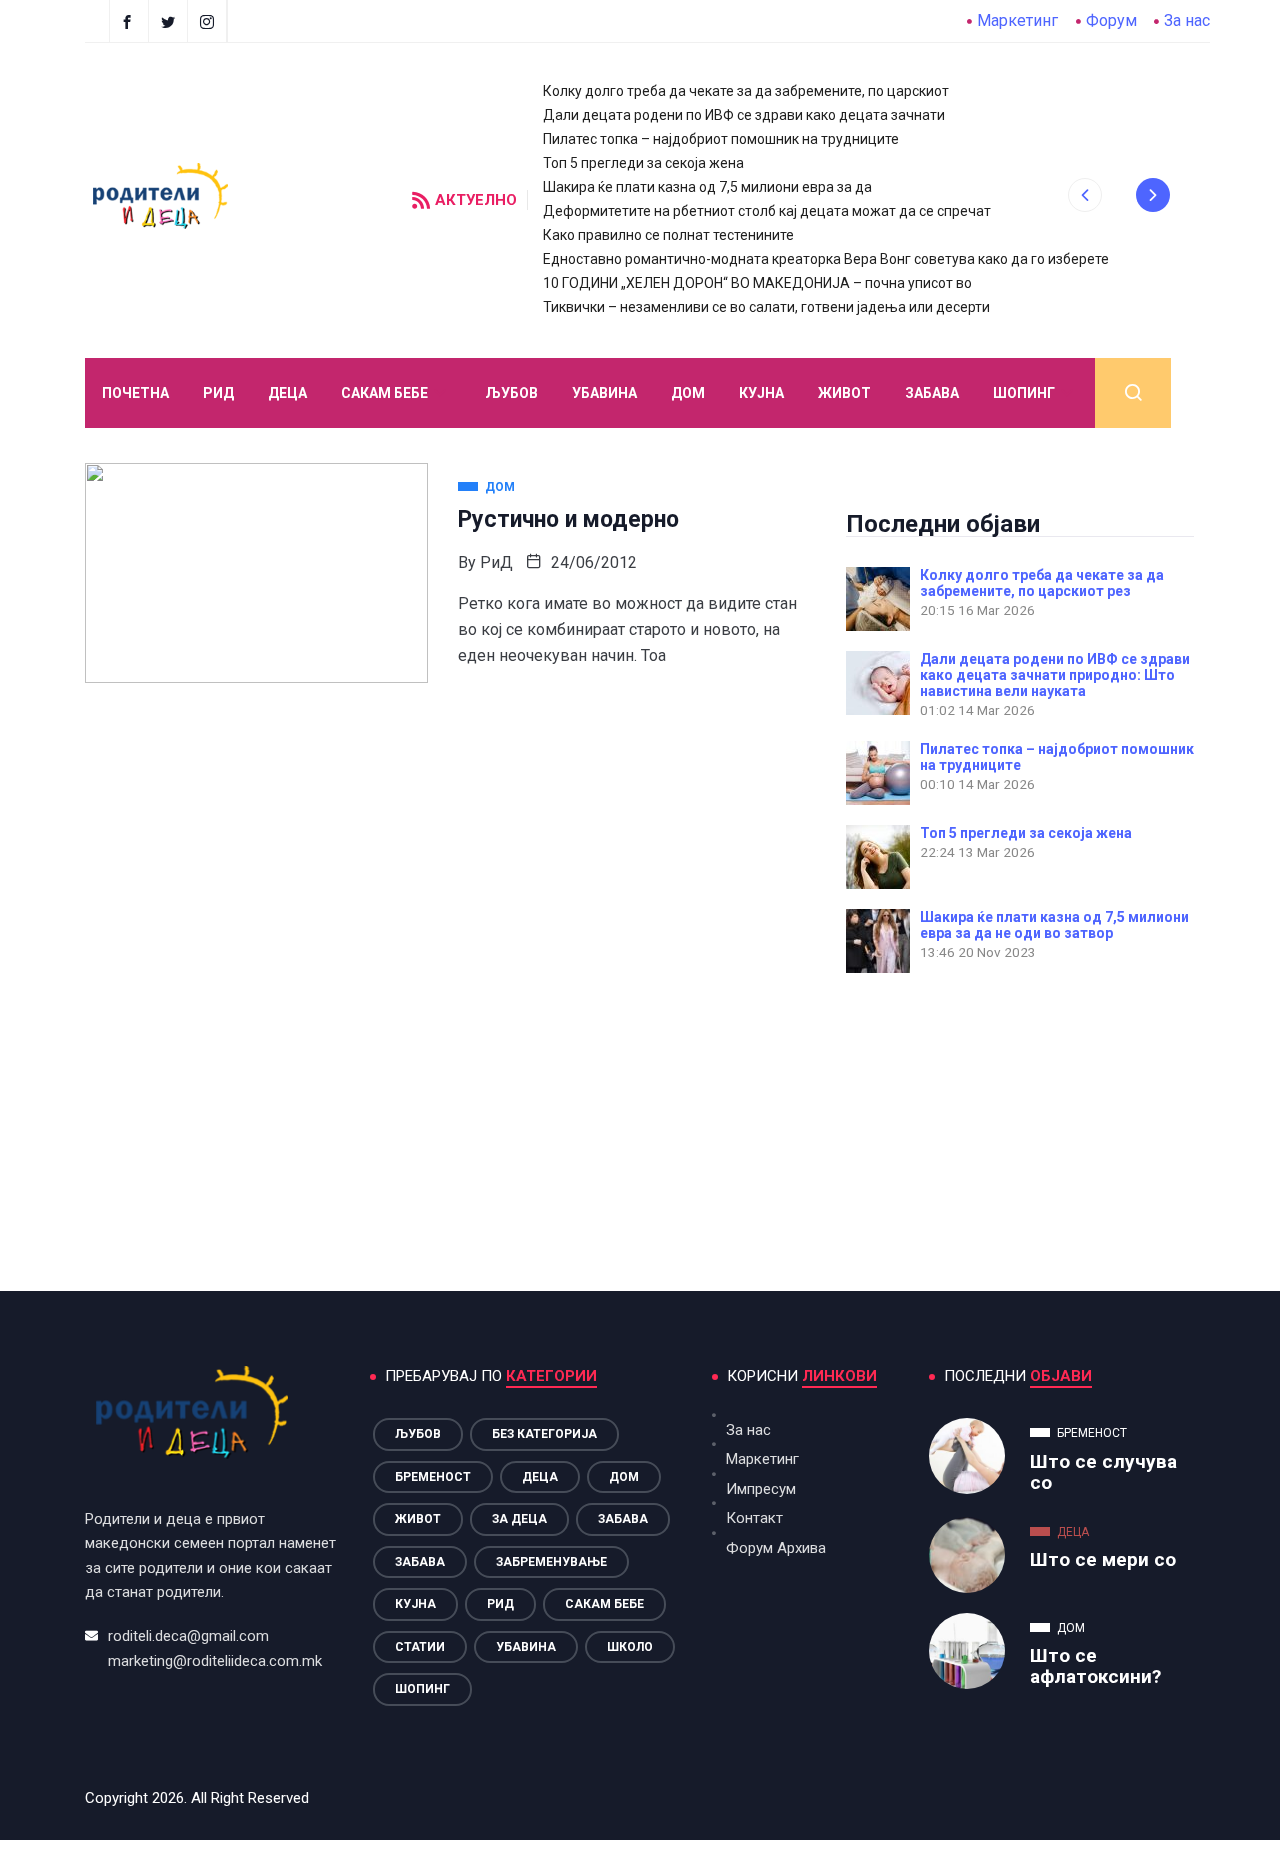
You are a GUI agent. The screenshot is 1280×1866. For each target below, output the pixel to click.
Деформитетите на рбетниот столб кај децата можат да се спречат (767, 211)
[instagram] (209, 21)
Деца (540, 1477)
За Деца (519, 1519)
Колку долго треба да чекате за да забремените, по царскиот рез (1042, 583)
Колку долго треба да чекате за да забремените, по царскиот (746, 91)
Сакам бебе (384, 393)
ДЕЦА (287, 393)
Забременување (551, 1562)
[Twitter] (170, 21)
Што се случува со (1103, 1472)
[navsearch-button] (1133, 393)
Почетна (135, 393)
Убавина (604, 393)
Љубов (511, 393)
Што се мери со (1103, 1559)
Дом (688, 393)
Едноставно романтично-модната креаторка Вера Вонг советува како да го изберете (826, 259)
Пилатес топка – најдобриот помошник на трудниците (721, 139)
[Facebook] (129, 21)
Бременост (433, 1477)
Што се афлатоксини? (1095, 1666)
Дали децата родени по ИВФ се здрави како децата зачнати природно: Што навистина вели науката (1055, 675)
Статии (420, 1647)
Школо (630, 1647)
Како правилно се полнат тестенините (668, 235)
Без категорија (544, 1434)
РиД (496, 562)
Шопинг (1024, 393)
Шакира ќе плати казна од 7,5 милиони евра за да (707, 187)
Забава (932, 393)
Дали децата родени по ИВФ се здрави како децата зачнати (744, 115)
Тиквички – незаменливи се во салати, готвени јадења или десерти (766, 307)
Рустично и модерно (568, 519)
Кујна (761, 393)
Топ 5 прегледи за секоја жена (643, 163)
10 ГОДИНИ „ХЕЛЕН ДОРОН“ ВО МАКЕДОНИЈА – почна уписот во (757, 283)
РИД (218, 393)
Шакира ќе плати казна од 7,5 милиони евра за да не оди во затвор (1054, 925)
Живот (844, 393)
